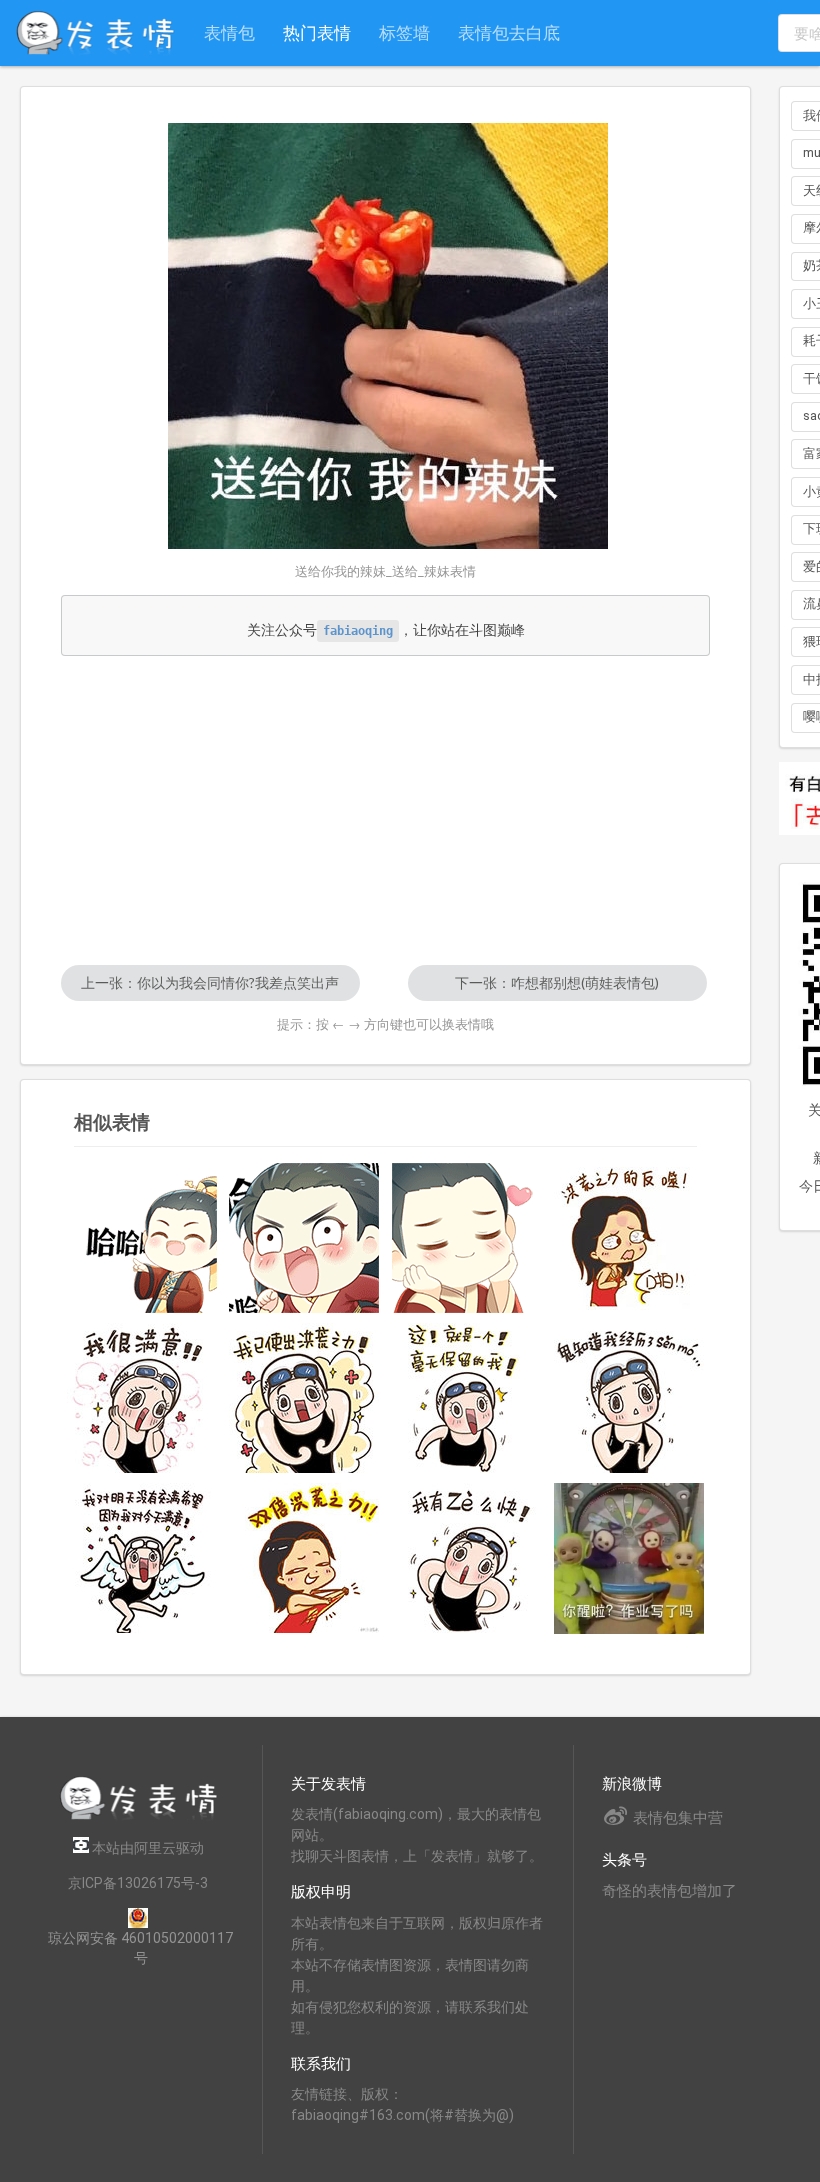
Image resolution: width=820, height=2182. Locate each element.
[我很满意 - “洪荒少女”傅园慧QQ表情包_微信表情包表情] (142, 1398)
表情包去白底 (509, 32)
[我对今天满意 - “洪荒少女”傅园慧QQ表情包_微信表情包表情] (142, 1558)
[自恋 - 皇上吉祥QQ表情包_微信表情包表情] (467, 1238)
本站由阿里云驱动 (146, 1848)
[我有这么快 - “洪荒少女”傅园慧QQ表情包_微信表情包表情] (467, 1558)
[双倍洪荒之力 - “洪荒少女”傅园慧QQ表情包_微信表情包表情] (304, 1558)
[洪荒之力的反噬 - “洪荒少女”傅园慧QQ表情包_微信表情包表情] (629, 1238)
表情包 (229, 32)
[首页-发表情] (138, 1816)
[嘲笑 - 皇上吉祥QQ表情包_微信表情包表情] (142, 1238)
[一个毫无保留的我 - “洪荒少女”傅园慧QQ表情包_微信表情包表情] (467, 1398)
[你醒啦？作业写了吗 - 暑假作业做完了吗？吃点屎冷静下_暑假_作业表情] (629, 1558)
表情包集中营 (678, 1818)
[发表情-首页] (95, 33)
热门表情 (317, 32)
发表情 (312, 1814)
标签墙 (404, 32)
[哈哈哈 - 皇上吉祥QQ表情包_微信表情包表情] (304, 1238)
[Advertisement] (385, 810)
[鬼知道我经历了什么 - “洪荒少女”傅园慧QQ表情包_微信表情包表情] (629, 1398)
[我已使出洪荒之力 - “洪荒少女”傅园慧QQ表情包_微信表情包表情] (304, 1398)
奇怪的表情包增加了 (669, 1891)
